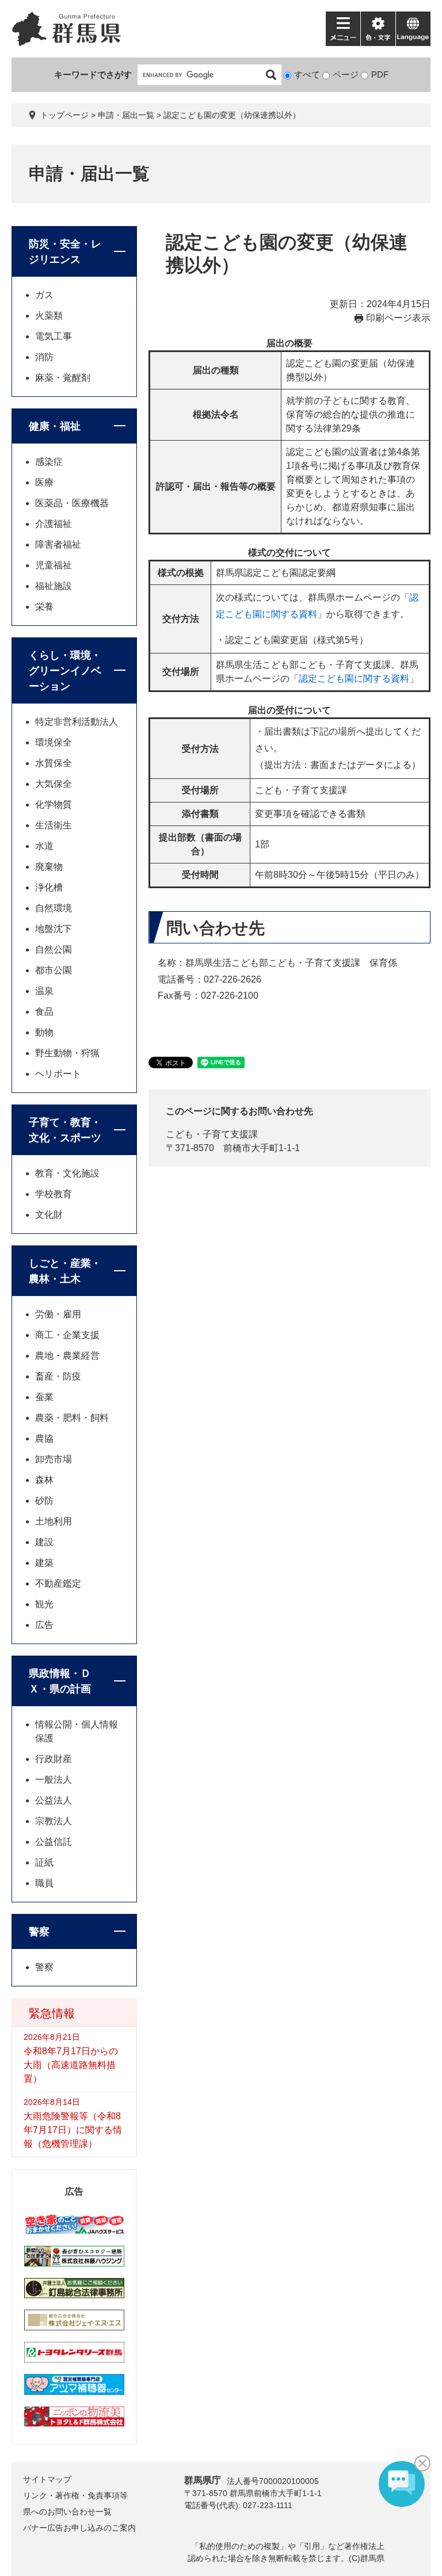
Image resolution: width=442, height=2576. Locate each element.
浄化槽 (49, 887)
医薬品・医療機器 (72, 503)
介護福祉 (54, 524)
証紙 (44, 1862)
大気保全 (54, 784)
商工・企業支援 (67, 1335)
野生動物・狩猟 (67, 1053)
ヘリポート (58, 1074)
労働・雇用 (58, 1314)
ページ (346, 74)
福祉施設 (54, 586)
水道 (44, 846)
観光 (44, 1604)
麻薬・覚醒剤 (63, 378)
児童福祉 (54, 565)
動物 (44, 1032)
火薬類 (49, 316)
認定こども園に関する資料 (354, 679)
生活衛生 (54, 825)
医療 (44, 482)
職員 (44, 1883)
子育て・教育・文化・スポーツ (65, 1130)
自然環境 (54, 908)
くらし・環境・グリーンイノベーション (65, 671)
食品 (44, 1012)
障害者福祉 (58, 544)
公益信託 (54, 1842)
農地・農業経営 (67, 1356)
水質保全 (54, 763)
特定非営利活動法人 (77, 722)
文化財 (49, 1215)
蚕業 (44, 1397)
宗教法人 (54, 1821)
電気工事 (54, 336)
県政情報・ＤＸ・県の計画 (60, 1681)
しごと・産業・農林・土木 (65, 1271)
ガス (44, 295)
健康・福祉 (55, 426)
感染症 (49, 462)
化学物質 (54, 804)
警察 (39, 1932)
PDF (380, 74)
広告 (44, 1625)
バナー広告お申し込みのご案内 (79, 2528)
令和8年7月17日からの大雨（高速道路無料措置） (71, 2065)
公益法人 (54, 1800)
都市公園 (54, 970)
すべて (307, 74)
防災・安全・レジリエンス (65, 252)
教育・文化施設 (67, 1173)
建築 (44, 1563)
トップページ (64, 115)
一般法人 (54, 1780)
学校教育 (54, 1194)
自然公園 (54, 949)
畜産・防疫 (58, 1376)
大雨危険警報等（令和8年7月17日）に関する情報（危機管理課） (73, 2130)
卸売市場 (54, 1459)
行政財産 (54, 1759)
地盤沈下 (54, 929)
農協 (44, 1438)
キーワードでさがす (93, 74)
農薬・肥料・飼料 (72, 1418)
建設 (44, 1542)
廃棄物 (49, 867)
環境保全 (54, 742)
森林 (44, 1480)
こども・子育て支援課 (212, 1134)
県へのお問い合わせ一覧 (67, 2512)
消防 (44, 357)
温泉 (44, 991)
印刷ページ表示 (398, 318)
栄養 (44, 607)
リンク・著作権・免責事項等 (75, 2495)
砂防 (44, 1501)
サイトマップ (47, 2479)
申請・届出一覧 (126, 115)
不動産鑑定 (58, 1583)
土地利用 (54, 1521)
